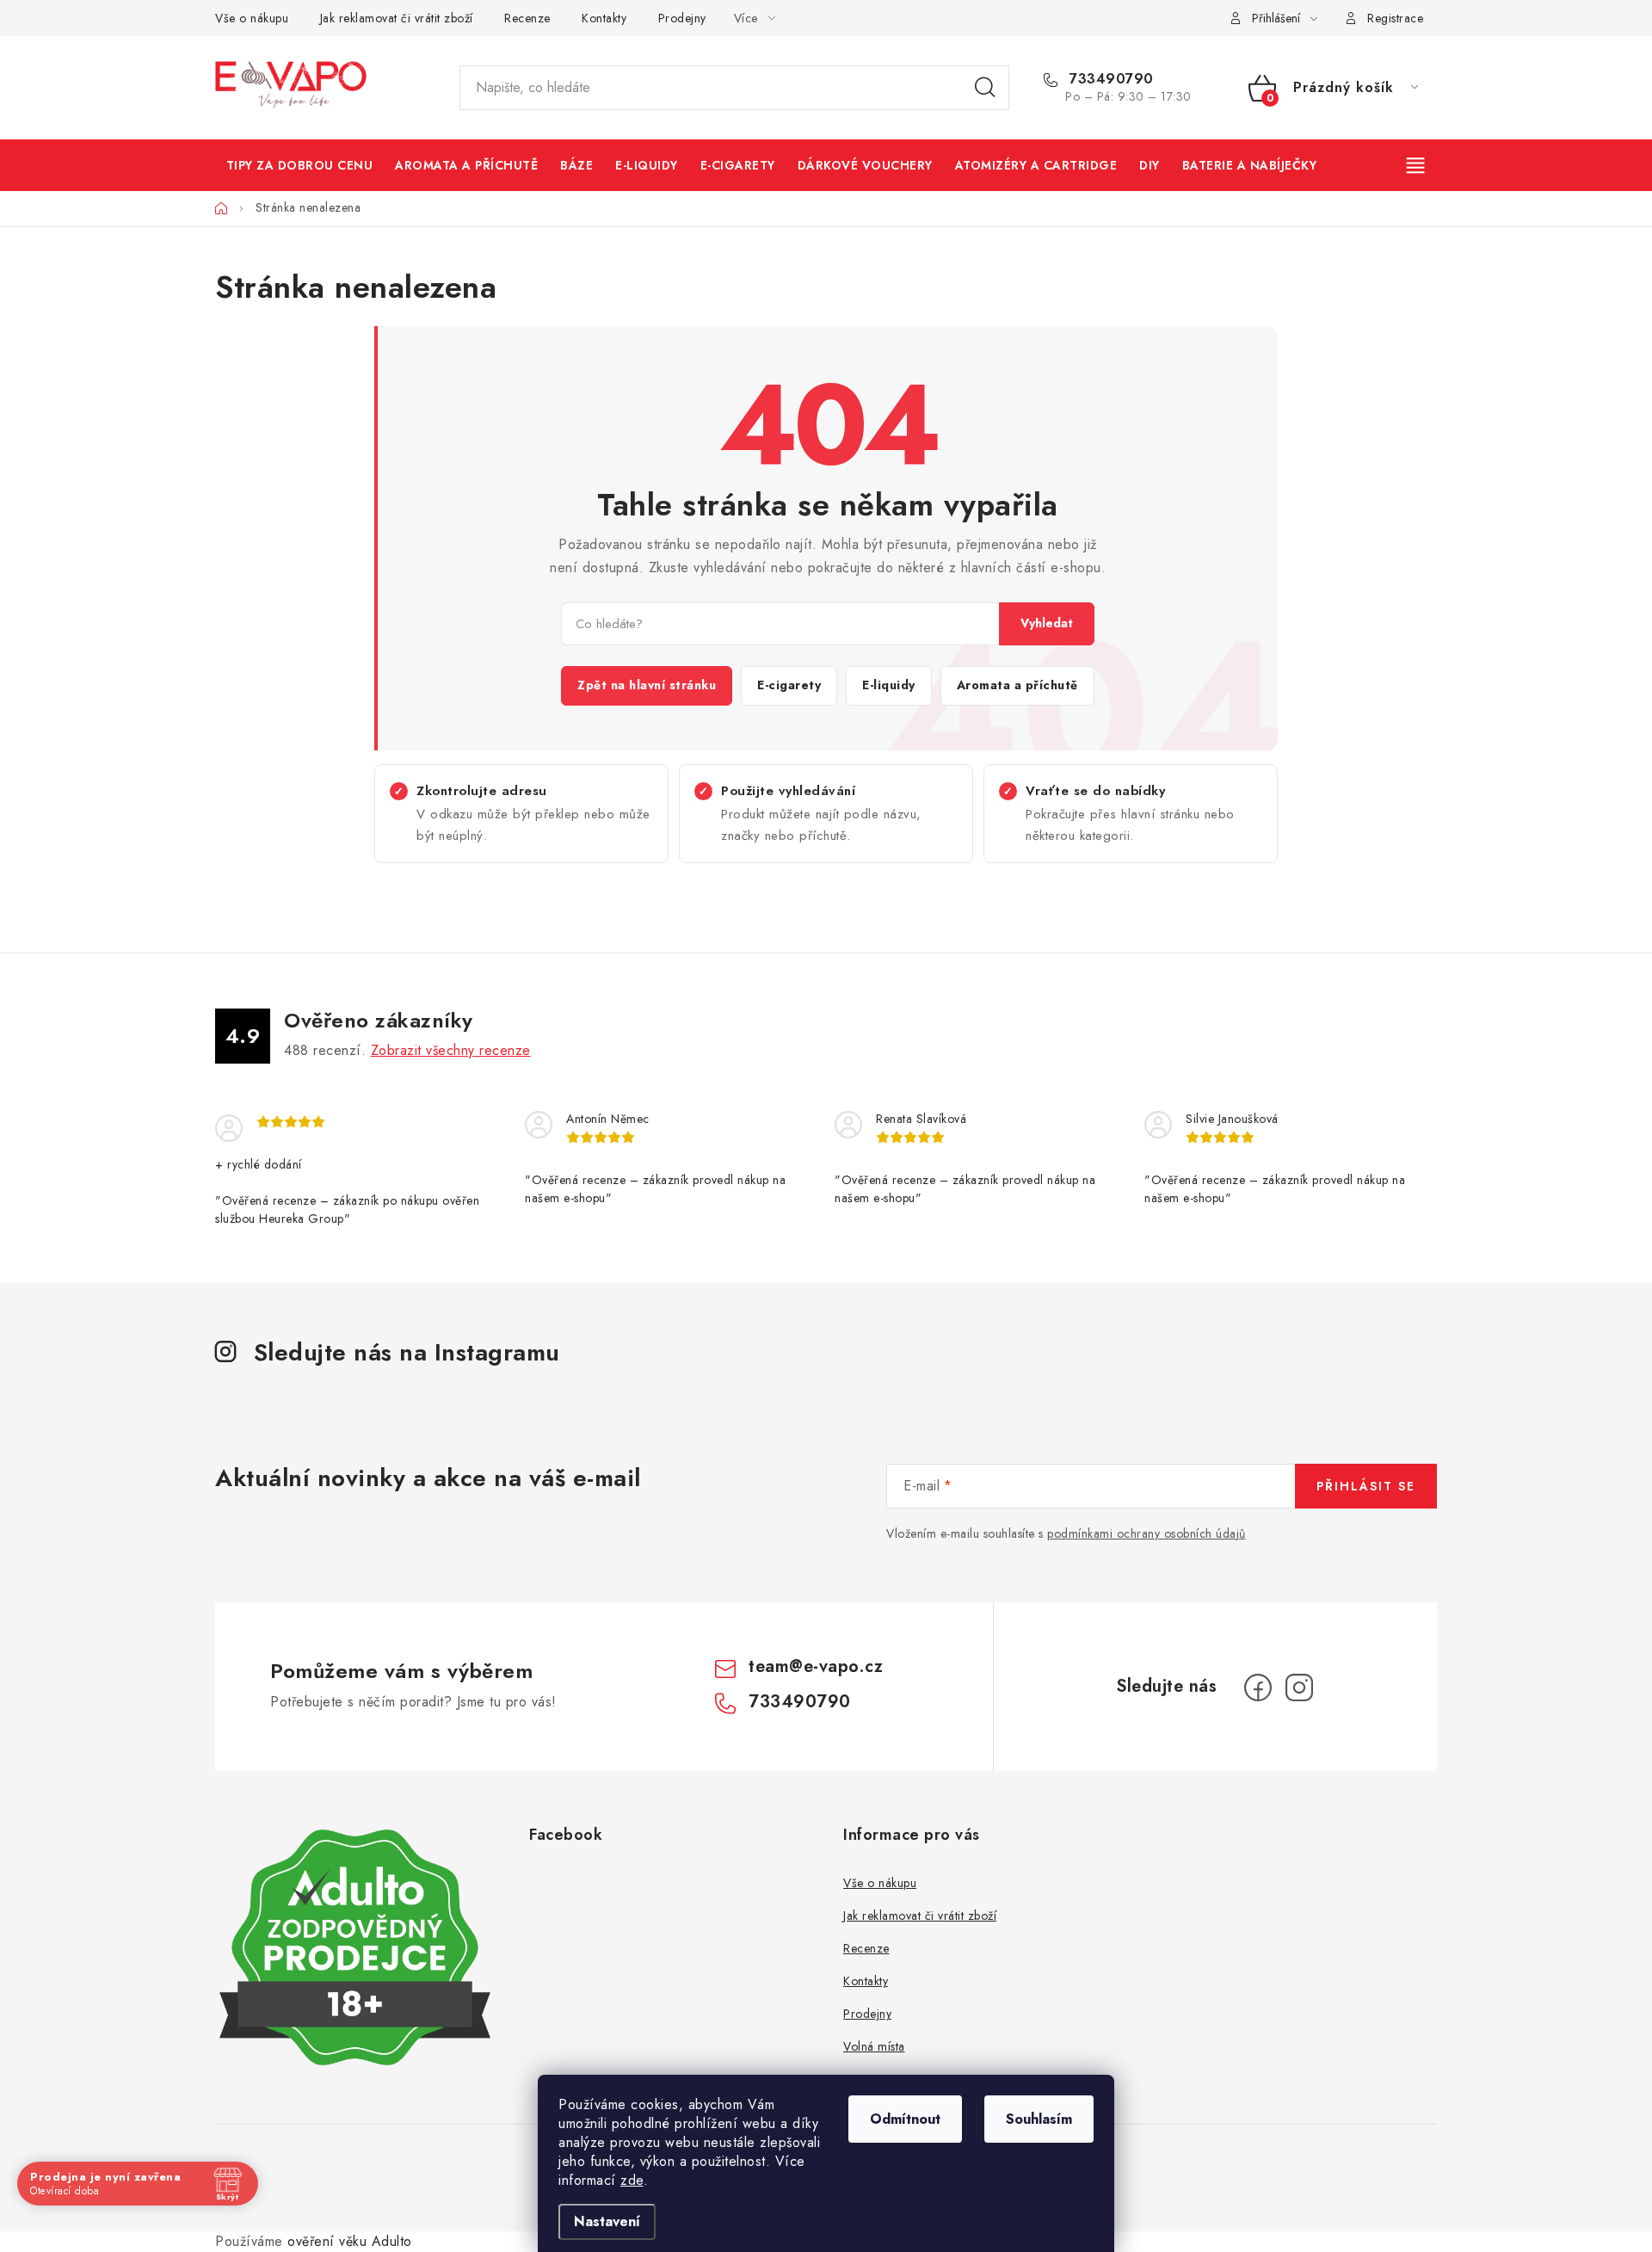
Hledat (985, 88)
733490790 (1110, 79)
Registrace (1395, 18)
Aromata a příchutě (1017, 685)
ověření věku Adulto (350, 2241)
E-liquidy (889, 685)
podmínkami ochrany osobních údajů (1147, 1533)
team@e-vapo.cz (816, 1666)
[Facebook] (1258, 1687)
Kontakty (604, 18)
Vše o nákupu (252, 18)
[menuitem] (299, 165)
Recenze (527, 18)
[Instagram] (1299, 1687)
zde (632, 2180)
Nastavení (607, 2221)
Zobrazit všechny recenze (451, 1050)
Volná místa (874, 2046)
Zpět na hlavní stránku (647, 685)
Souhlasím (1039, 2119)
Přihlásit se (1366, 1486)
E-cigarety (789, 685)
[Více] (1417, 165)
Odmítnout (905, 2119)
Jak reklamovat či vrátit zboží (397, 18)
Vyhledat (1047, 623)
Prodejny (682, 18)
